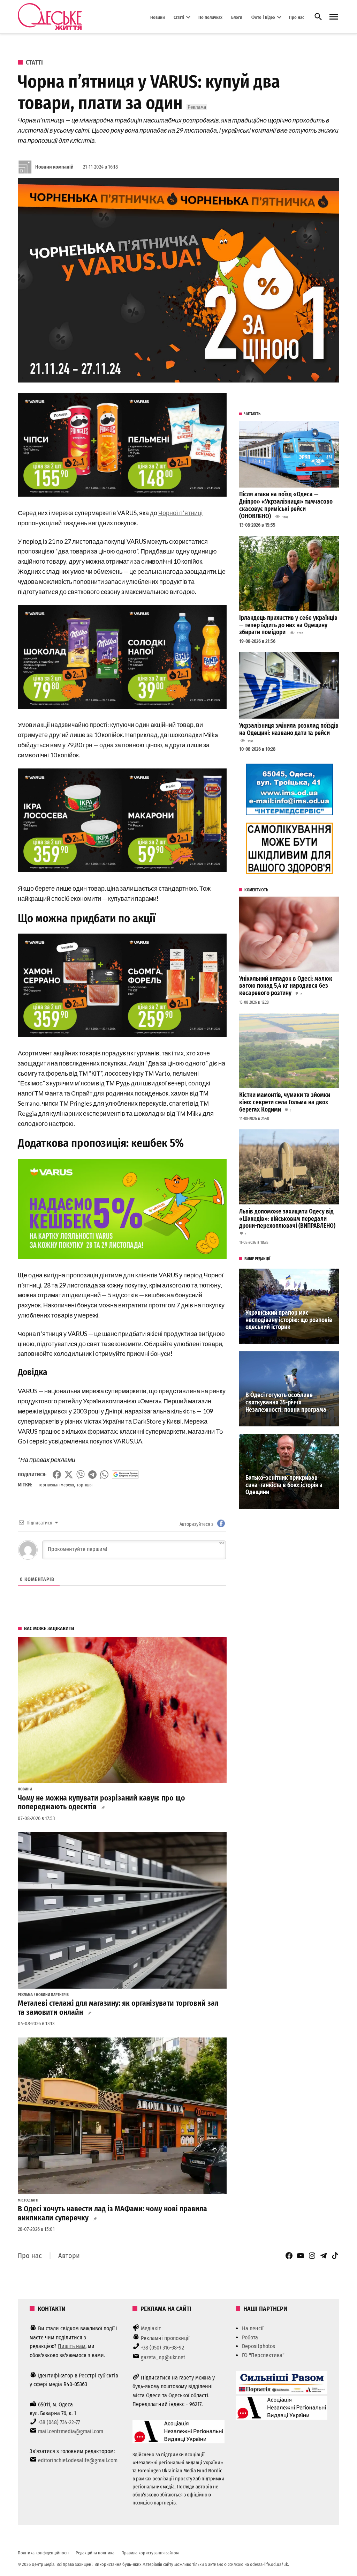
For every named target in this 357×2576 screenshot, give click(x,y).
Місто (23, 2200)
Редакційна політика (95, 2553)
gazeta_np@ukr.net (163, 2357)
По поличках (210, 17)
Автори (69, 2256)
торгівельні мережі (56, 1485)
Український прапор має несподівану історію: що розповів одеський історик (289, 1320)
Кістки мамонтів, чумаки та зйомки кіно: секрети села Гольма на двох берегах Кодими (285, 1102)
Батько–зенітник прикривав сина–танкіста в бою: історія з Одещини (284, 1485)
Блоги (237, 17)
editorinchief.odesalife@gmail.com (78, 2460)
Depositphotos (259, 2346)
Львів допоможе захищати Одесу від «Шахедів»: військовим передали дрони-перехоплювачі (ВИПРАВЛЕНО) (288, 1219)
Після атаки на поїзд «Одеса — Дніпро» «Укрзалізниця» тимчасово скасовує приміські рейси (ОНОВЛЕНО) (286, 505)
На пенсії (253, 2328)
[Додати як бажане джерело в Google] (125, 1475)
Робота (250, 2337)
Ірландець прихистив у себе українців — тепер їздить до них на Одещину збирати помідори (288, 625)
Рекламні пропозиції (165, 2338)
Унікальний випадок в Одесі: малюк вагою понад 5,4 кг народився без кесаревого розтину (286, 986)
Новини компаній (54, 167)
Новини (158, 17)
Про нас (297, 17)
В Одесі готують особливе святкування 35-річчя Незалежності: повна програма (286, 1402)
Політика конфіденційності (43, 2553)
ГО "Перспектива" (263, 2355)
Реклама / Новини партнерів (43, 1995)
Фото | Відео (263, 17)
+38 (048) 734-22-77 (59, 2422)
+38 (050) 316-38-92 (162, 2348)
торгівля (85, 1485)
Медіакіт (151, 2328)
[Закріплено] (334, 17)
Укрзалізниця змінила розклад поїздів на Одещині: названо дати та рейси (289, 729)
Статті (179, 17)
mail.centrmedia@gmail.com (71, 2431)
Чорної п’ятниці (180, 513)
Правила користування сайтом (150, 2553)
